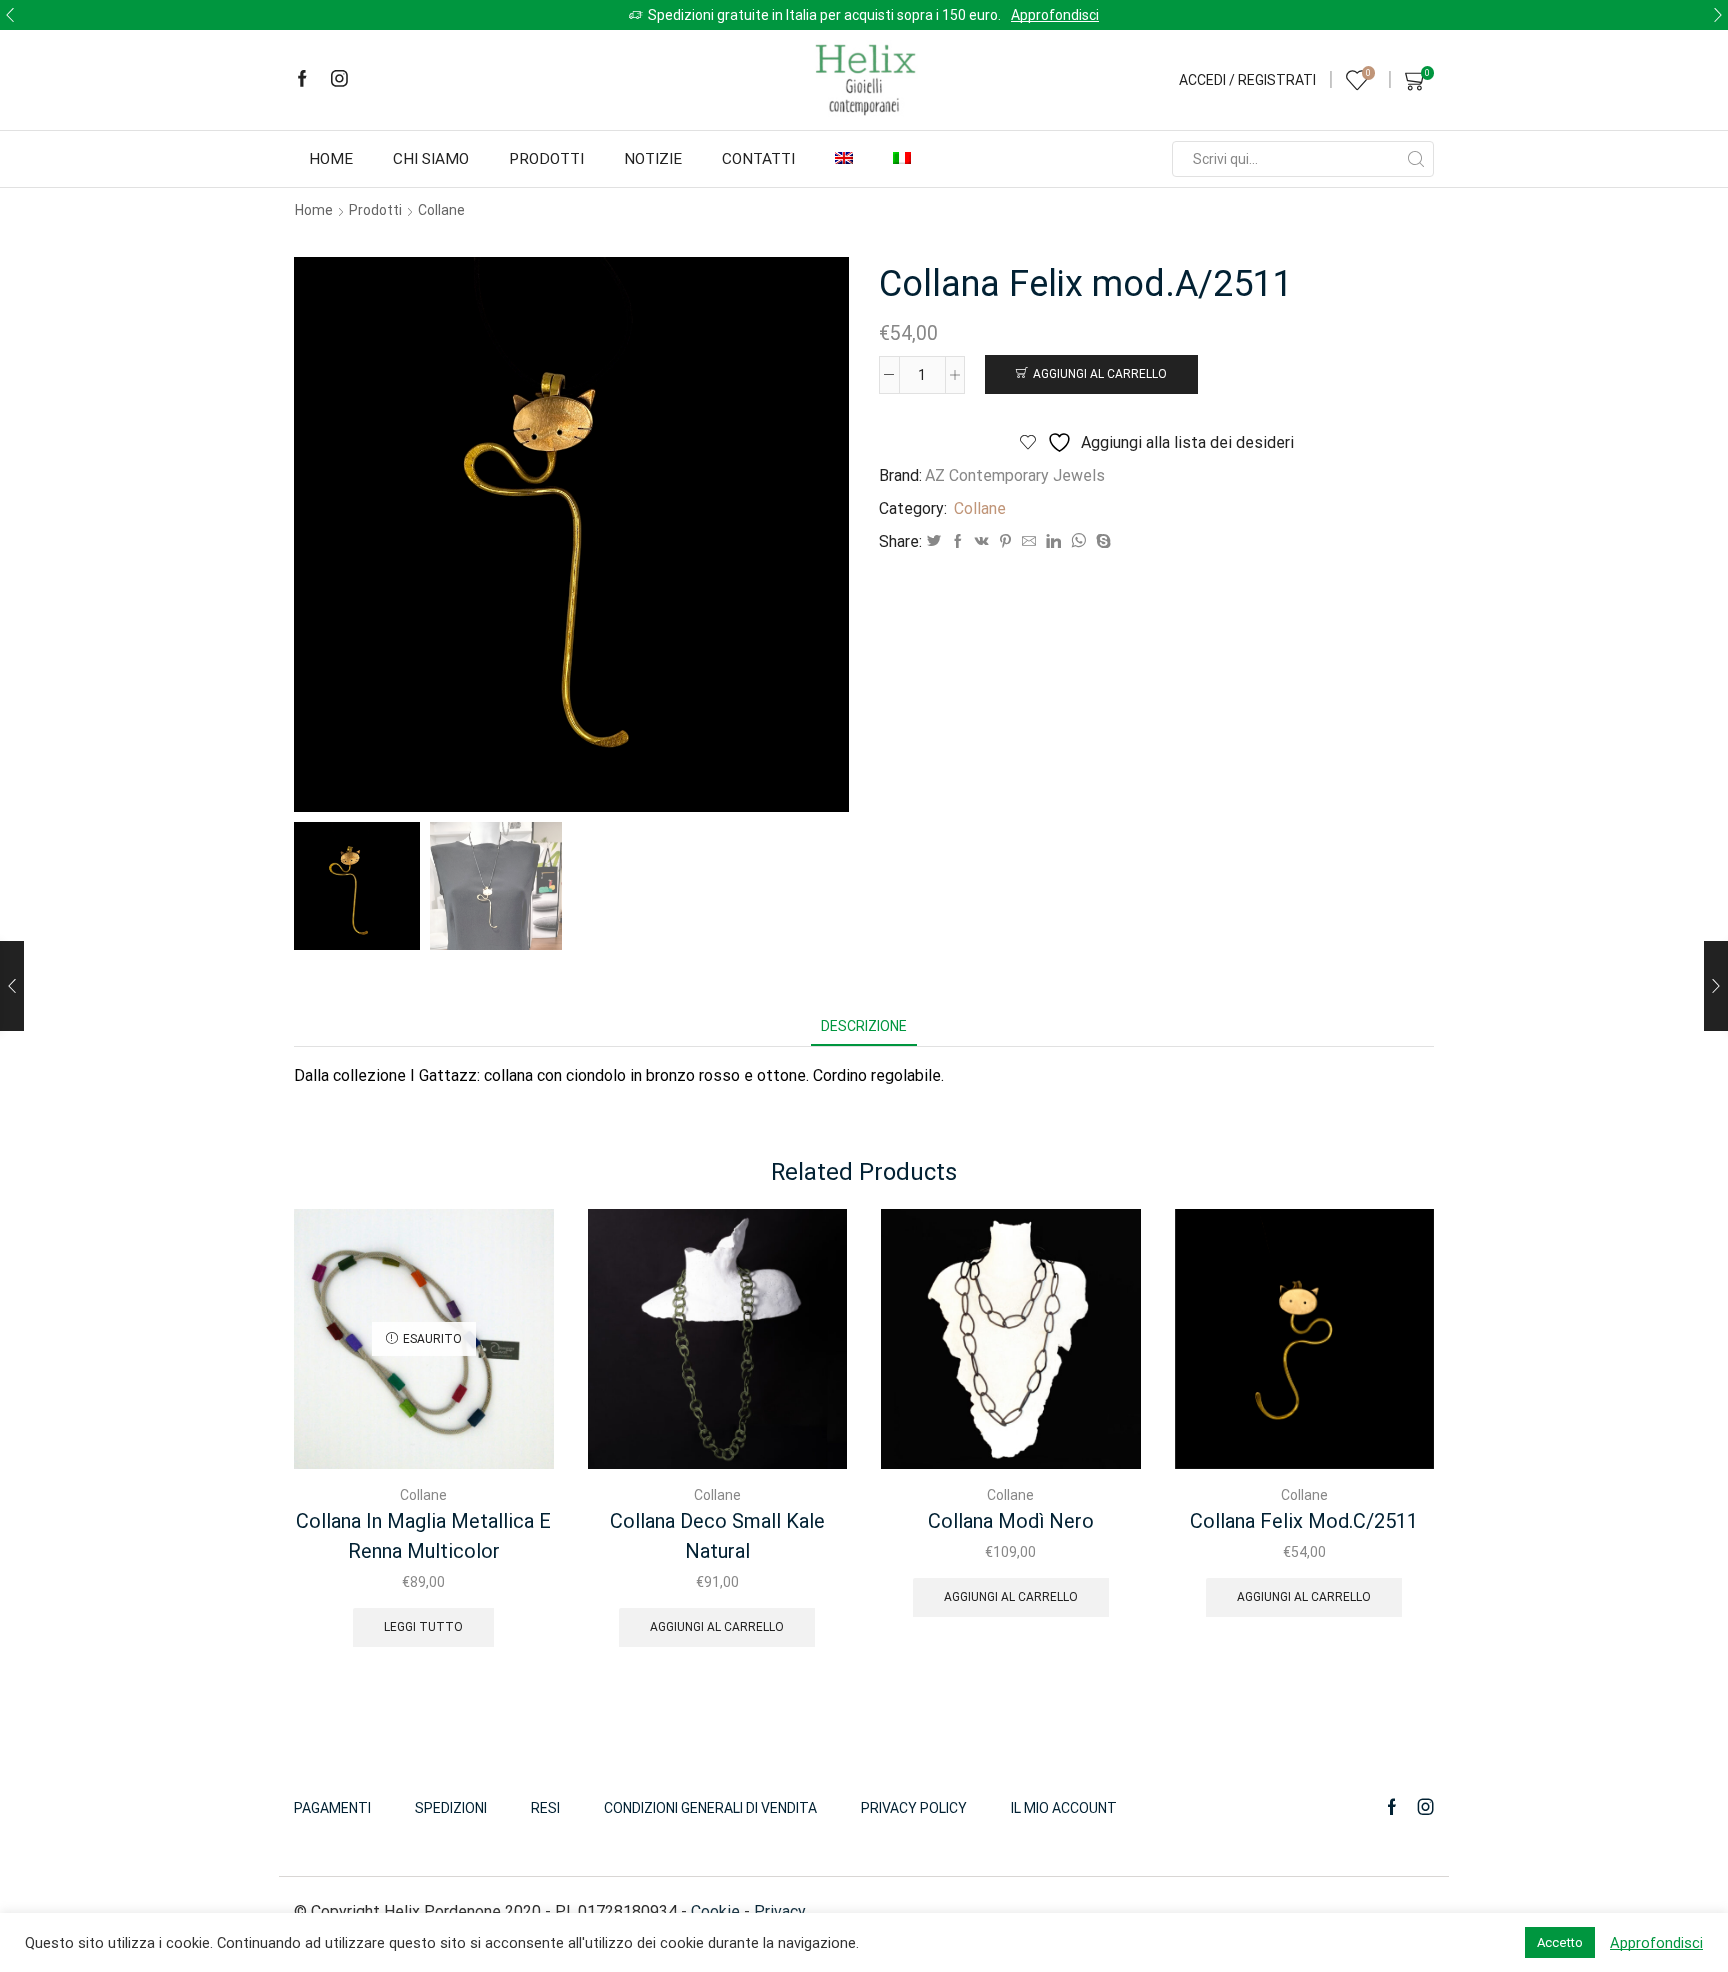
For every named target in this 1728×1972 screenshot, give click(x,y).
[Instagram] (339, 80)
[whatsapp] (1078, 542)
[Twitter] (934, 542)
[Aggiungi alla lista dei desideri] (521, 1251)
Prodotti (546, 159)
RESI (545, 1808)
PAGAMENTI (332, 1808)
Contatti (758, 159)
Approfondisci (1397, 15)
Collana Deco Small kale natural (717, 1536)
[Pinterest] (1005, 542)
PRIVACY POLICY (914, 1808)
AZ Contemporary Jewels (1015, 475)
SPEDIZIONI (451, 1808)
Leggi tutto (423, 1627)
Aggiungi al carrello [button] (717, 1627)
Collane (441, 210)
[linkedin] (1053, 542)
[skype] (1101, 542)
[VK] (982, 542)
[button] (10, 15)
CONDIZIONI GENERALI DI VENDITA (710, 1808)
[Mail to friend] (1029, 542)
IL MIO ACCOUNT (1064, 1808)
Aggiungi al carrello (1100, 374)
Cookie (715, 1911)
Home (331, 159)
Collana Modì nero (1011, 1521)
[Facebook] (302, 80)
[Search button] (1416, 159)
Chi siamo (431, 159)
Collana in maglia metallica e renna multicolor (423, 1536)
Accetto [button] (1560, 1942)
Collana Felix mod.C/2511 (1304, 1521)
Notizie (653, 159)
